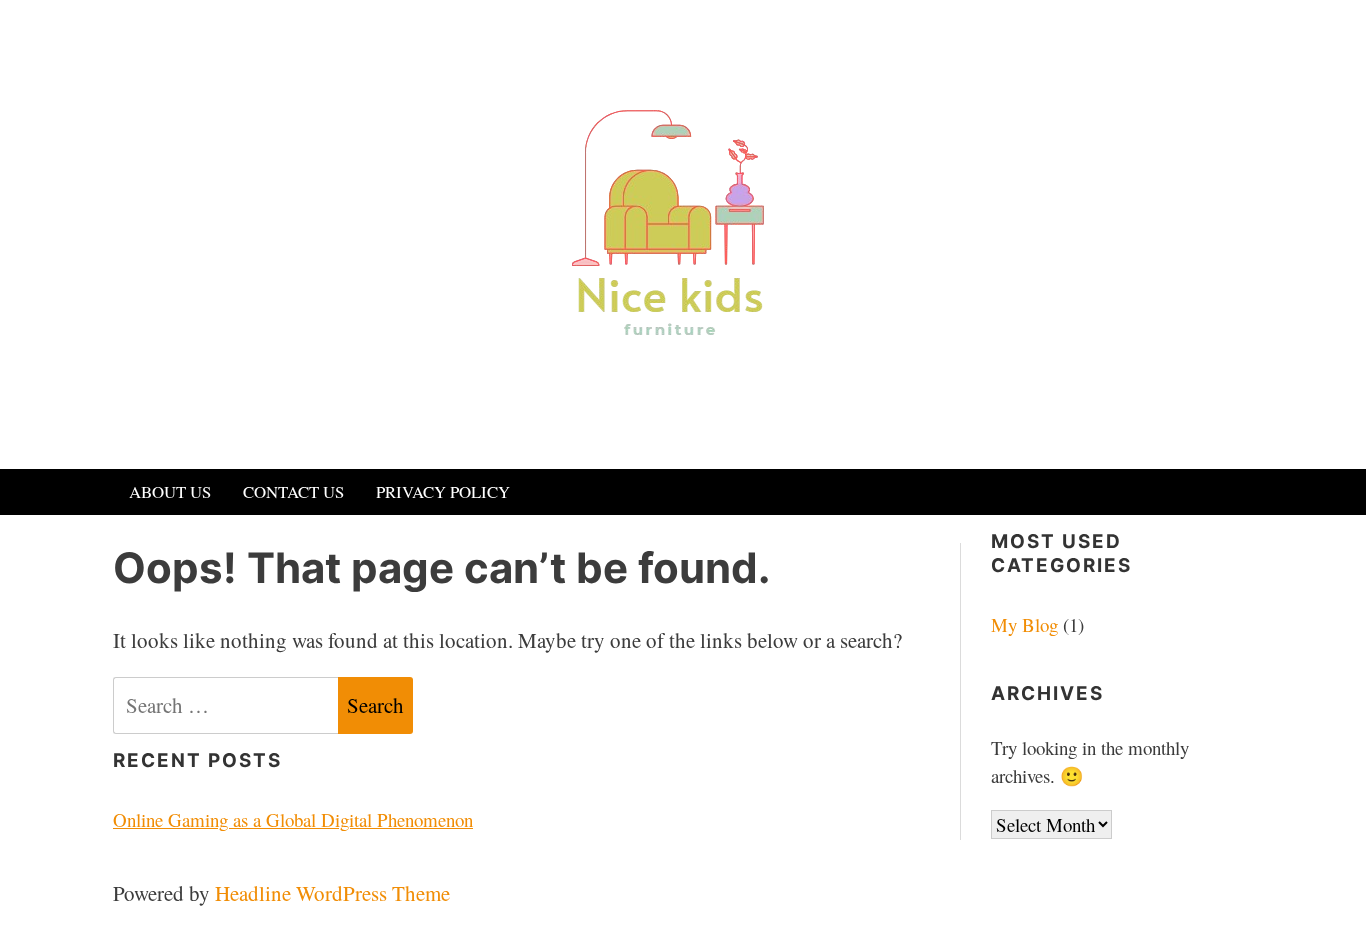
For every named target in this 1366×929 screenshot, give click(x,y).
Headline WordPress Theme (332, 893)
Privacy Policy (443, 491)
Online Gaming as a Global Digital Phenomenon (293, 819)
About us (170, 491)
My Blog (1024, 624)
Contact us (293, 491)
